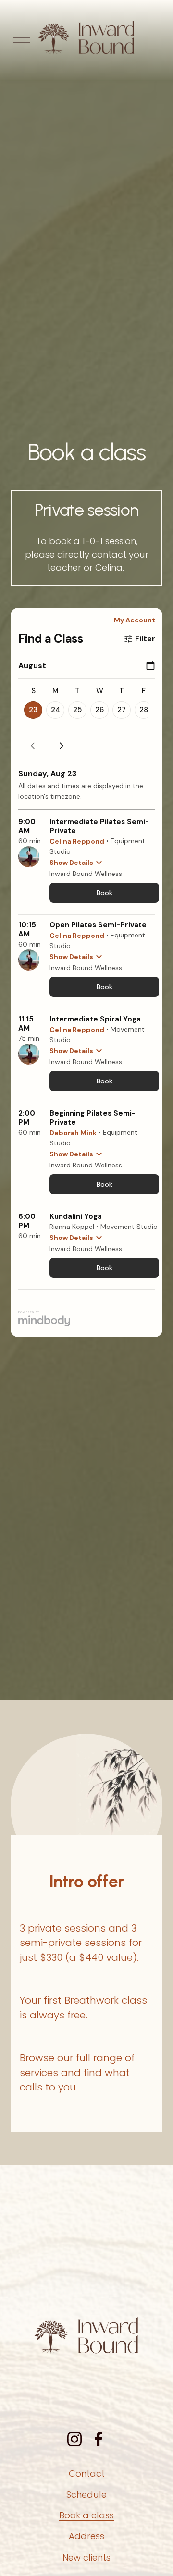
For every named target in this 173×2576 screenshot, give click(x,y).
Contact (87, 2473)
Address (86, 2536)
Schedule (86, 2495)
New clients (86, 2558)
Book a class (86, 2515)
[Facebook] (99, 2439)
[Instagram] (74, 2439)
